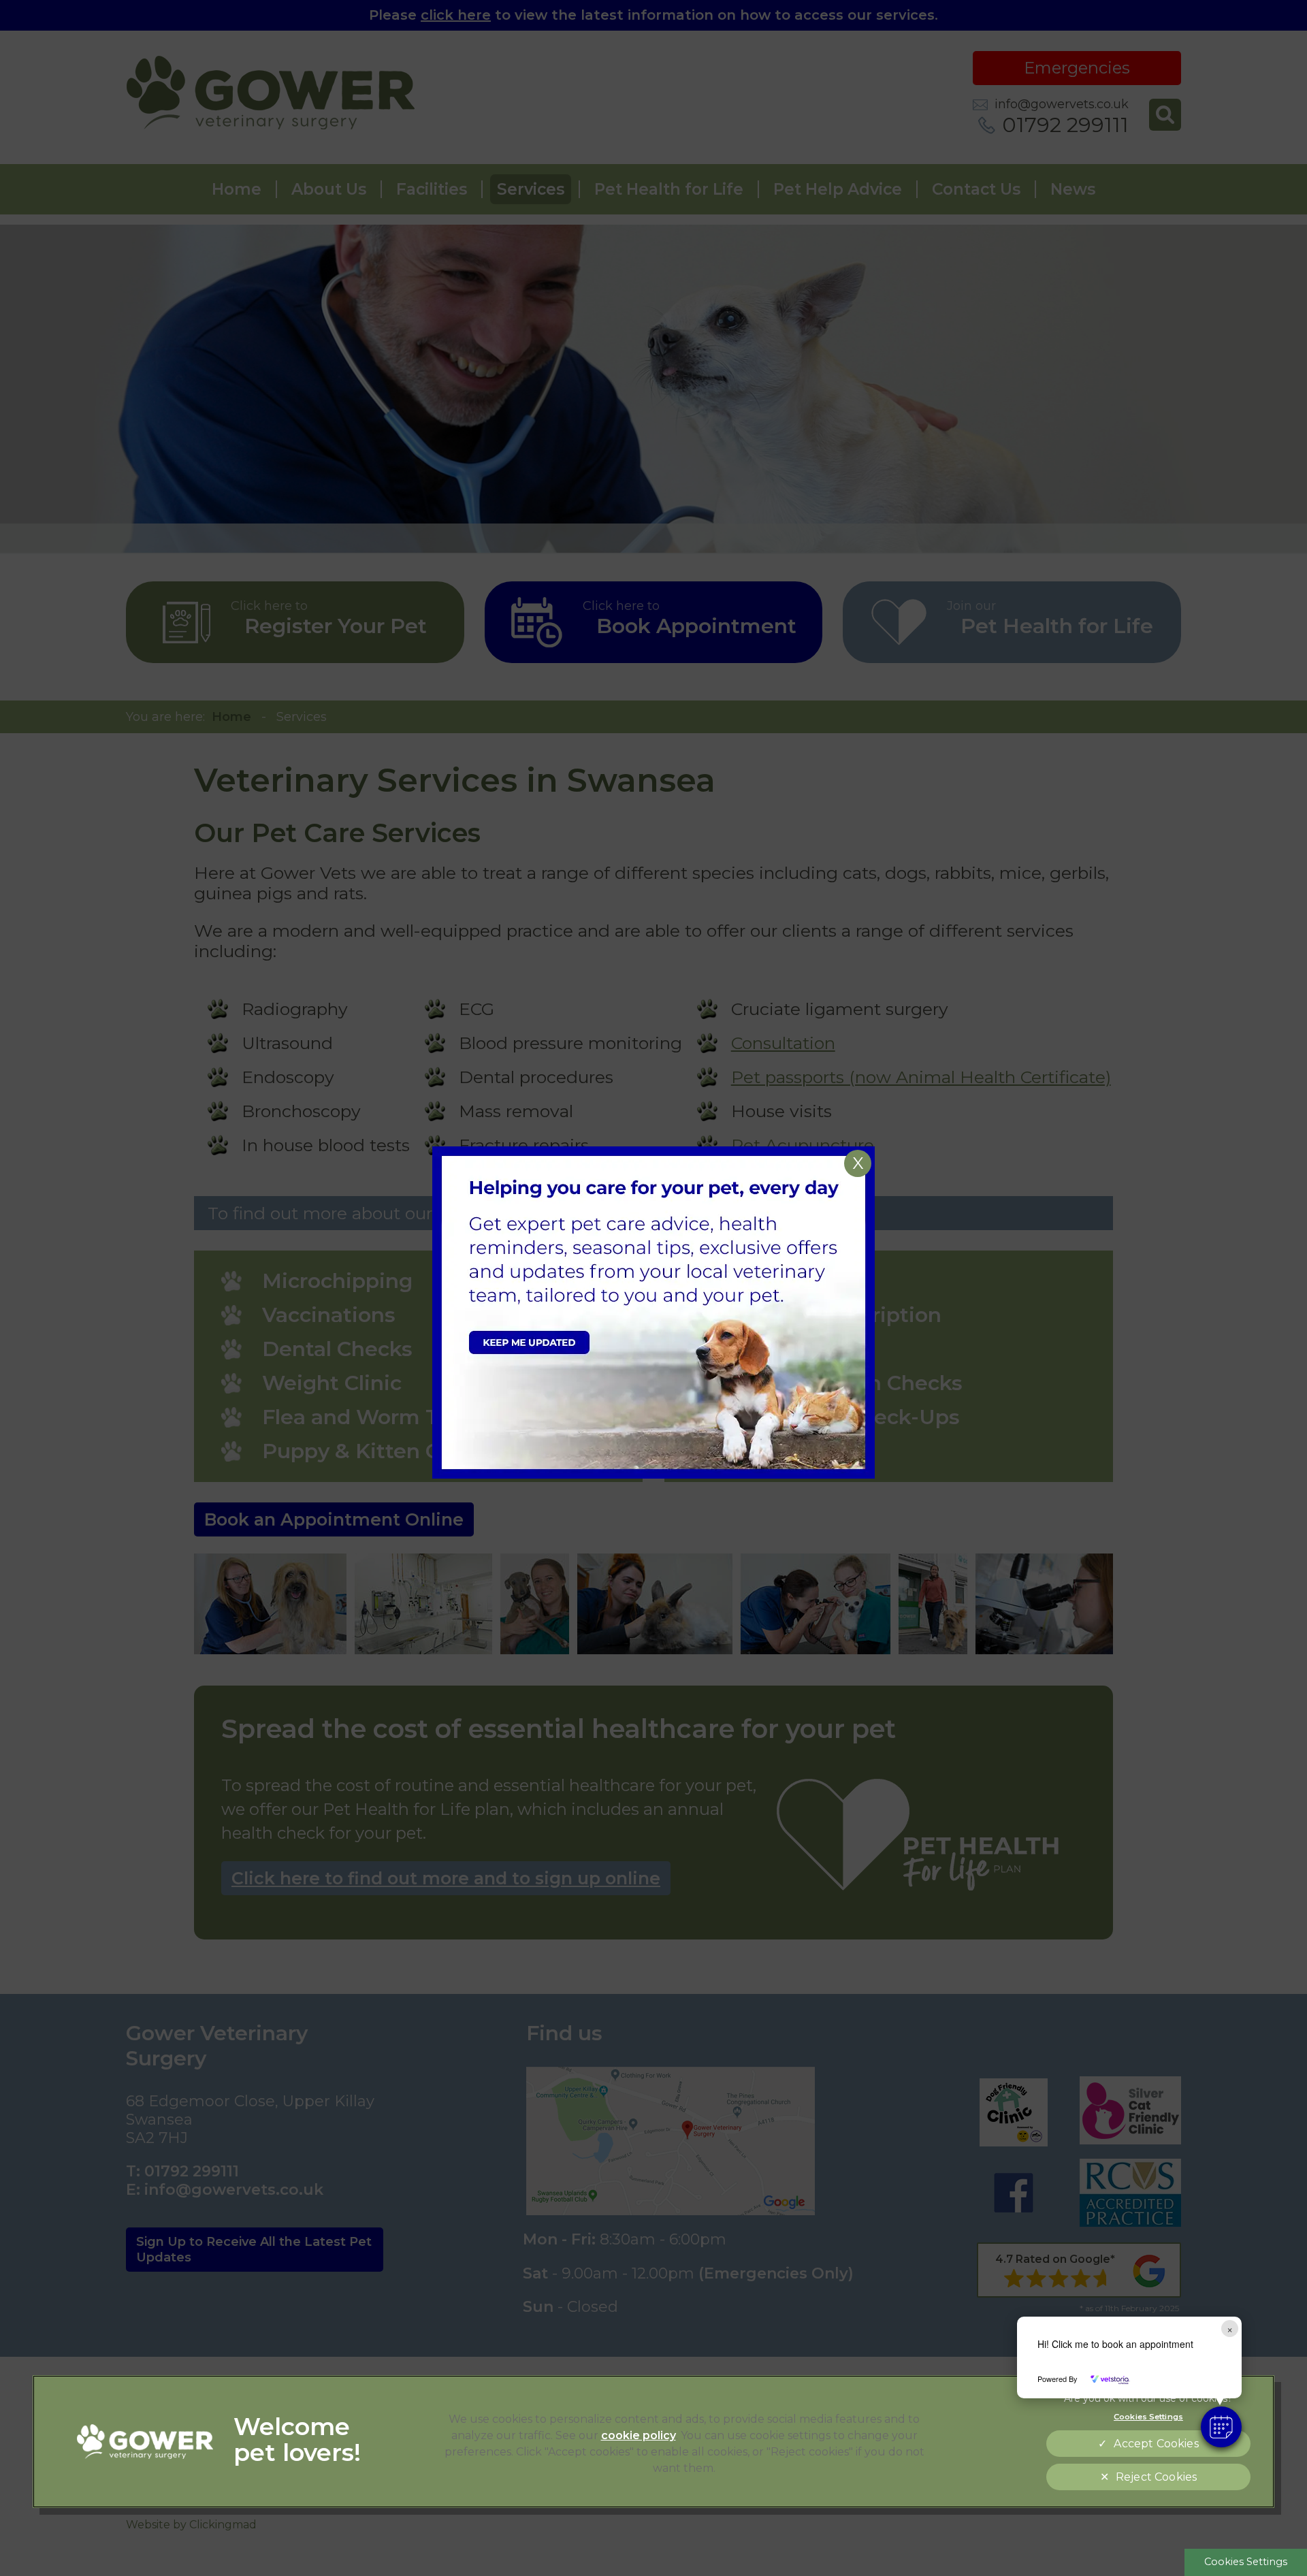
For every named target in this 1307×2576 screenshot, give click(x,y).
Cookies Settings (1246, 2562)
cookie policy (639, 2435)
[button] (1221, 2427)
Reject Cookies (1156, 2477)
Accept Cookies (1156, 2444)
